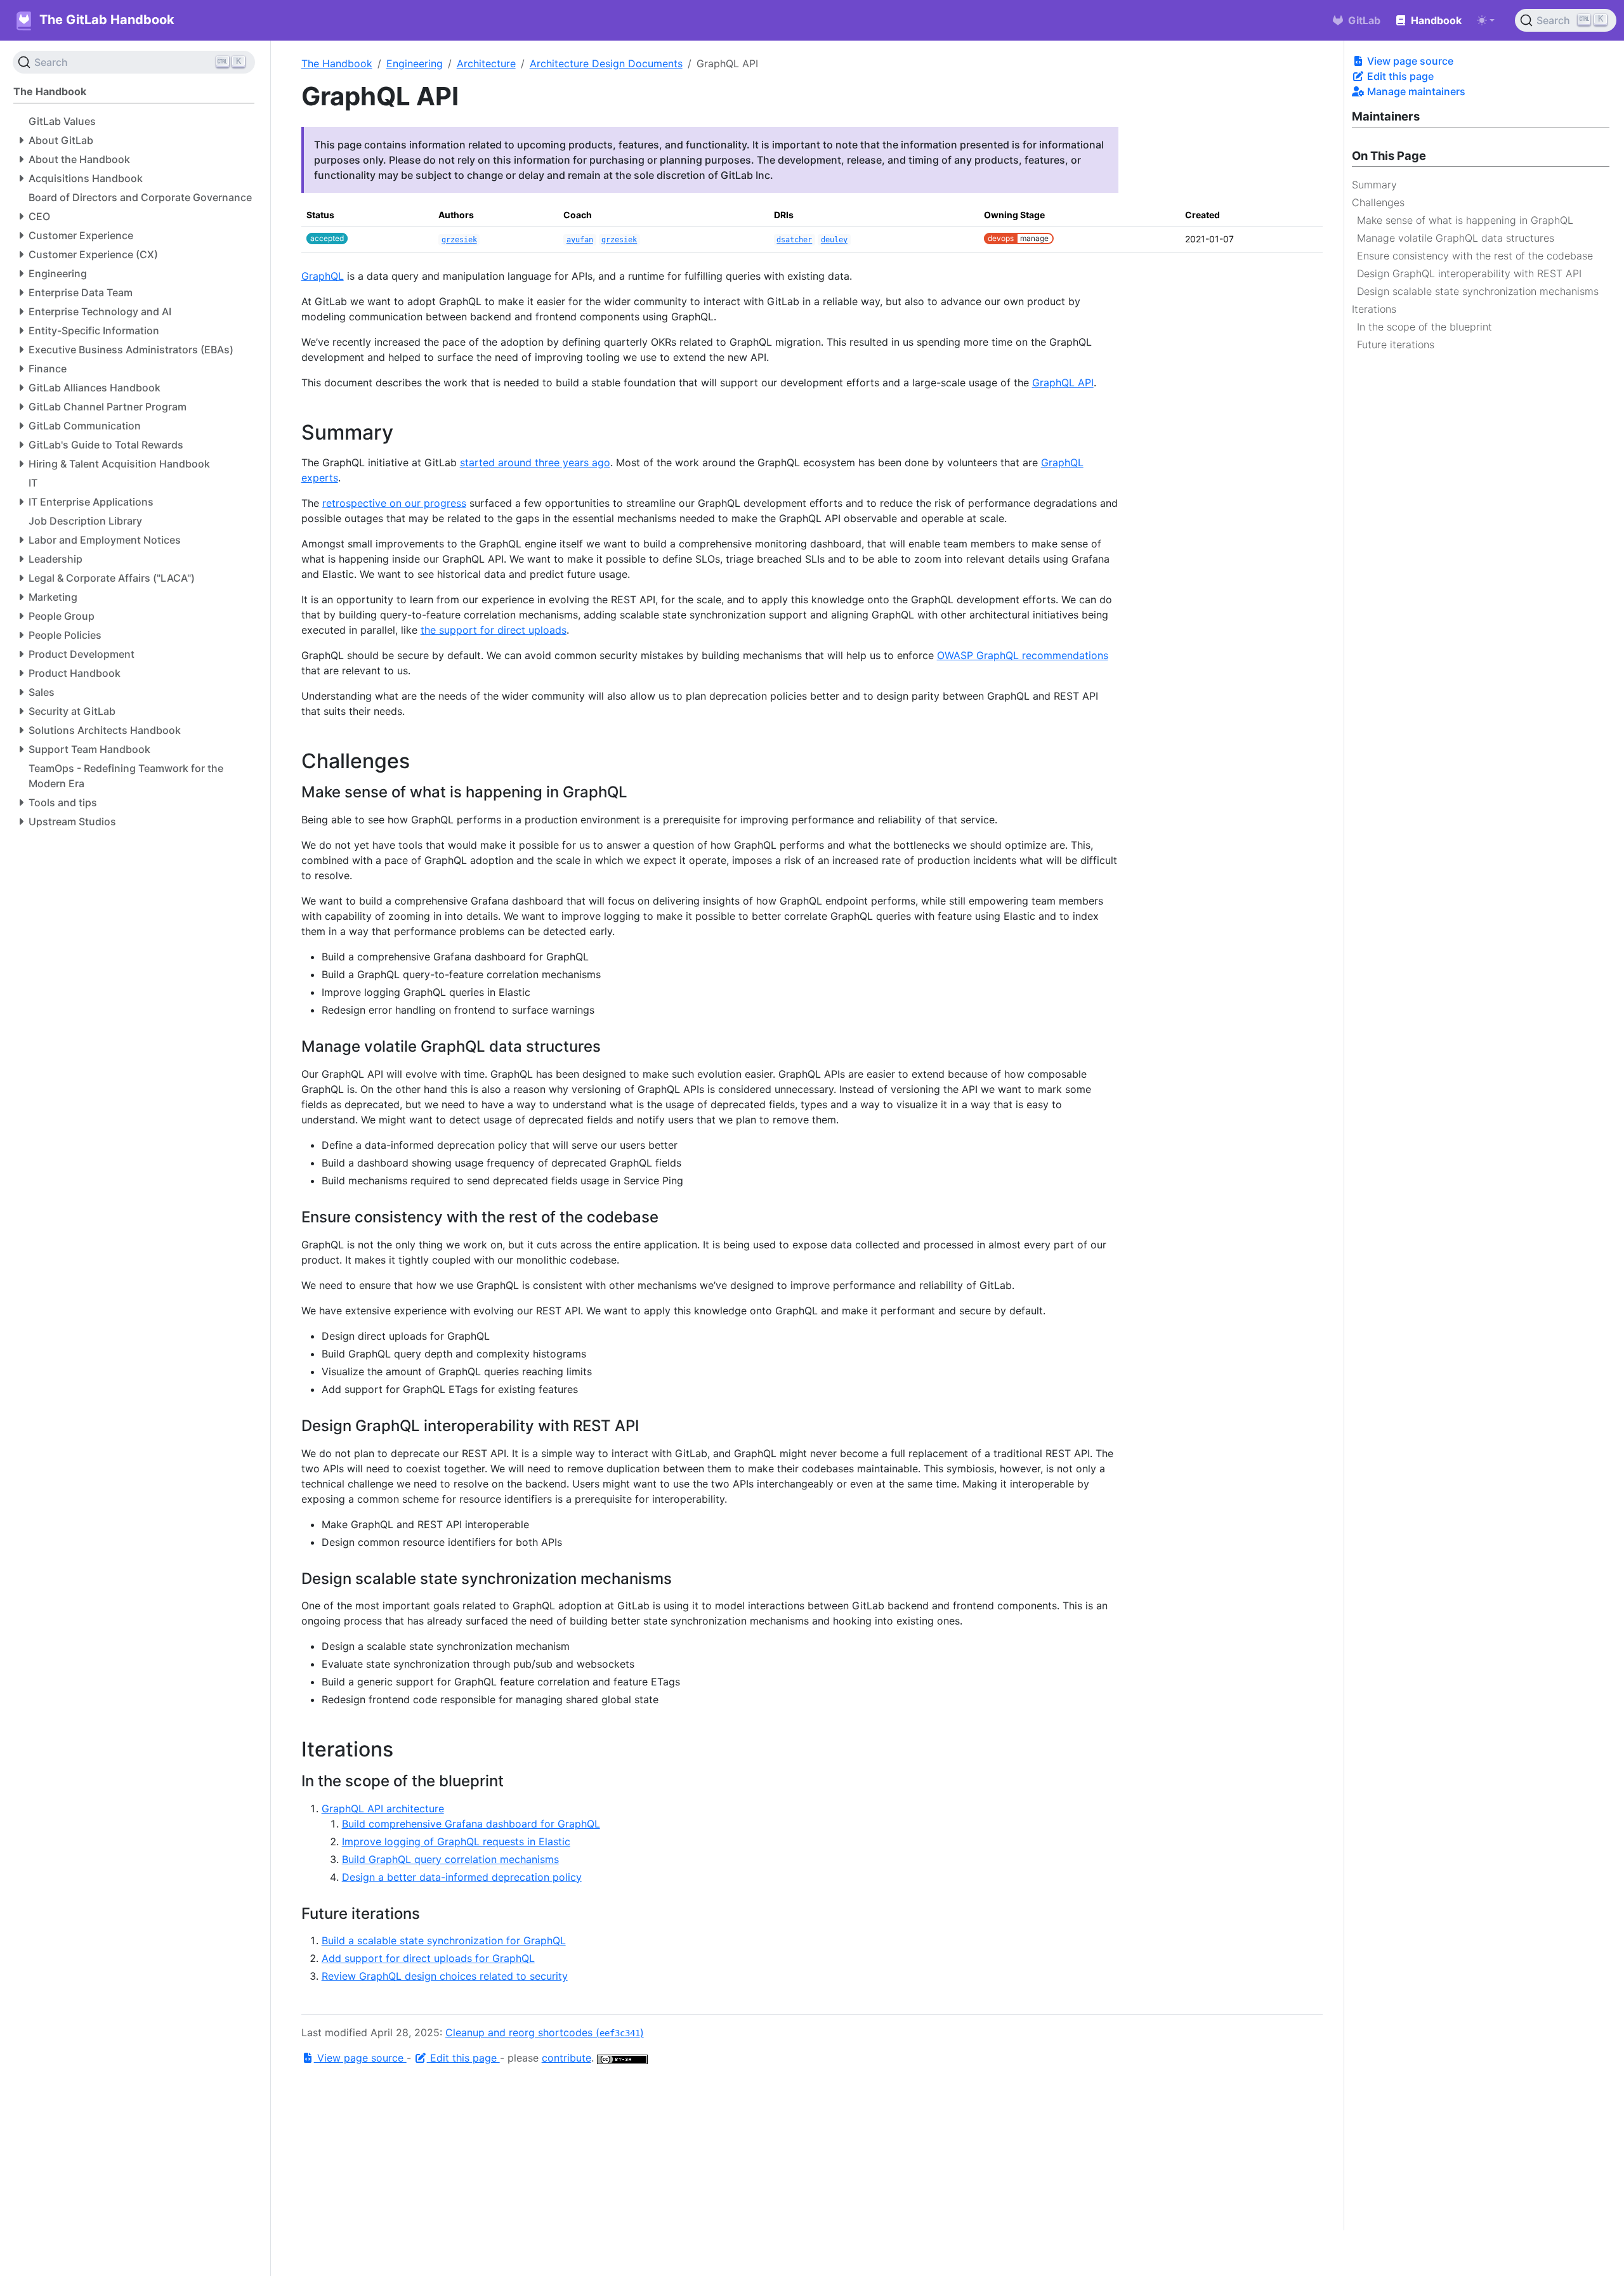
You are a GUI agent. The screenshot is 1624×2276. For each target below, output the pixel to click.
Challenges (1378, 202)
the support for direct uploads (494, 630)
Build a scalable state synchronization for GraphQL (444, 1940)
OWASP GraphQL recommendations (1023, 655)
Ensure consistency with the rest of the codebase (1475, 255)
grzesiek (459, 240)
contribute (566, 2058)
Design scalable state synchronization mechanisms (1478, 291)
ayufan (580, 240)
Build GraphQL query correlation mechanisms (450, 1859)
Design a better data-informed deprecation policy (462, 1877)
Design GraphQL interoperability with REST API (1469, 273)
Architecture (486, 63)
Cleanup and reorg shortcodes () (545, 2032)
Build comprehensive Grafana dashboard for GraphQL (471, 1824)
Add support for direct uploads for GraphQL (428, 1958)
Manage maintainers (1415, 91)
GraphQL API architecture (383, 1808)
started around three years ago (535, 462)
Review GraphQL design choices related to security (445, 1976)
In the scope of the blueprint (1424, 326)
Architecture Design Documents (606, 63)
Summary (1374, 184)
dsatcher (794, 240)
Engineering (415, 63)
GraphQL (323, 276)
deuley (834, 240)
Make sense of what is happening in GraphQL (1465, 219)
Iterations (1374, 308)
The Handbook (337, 63)
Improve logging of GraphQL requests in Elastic (456, 1841)
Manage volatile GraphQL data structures (1456, 237)
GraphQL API (1063, 383)
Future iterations (1396, 344)
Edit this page (1399, 76)
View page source (1409, 61)
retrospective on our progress (394, 503)
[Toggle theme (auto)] (1486, 20)
